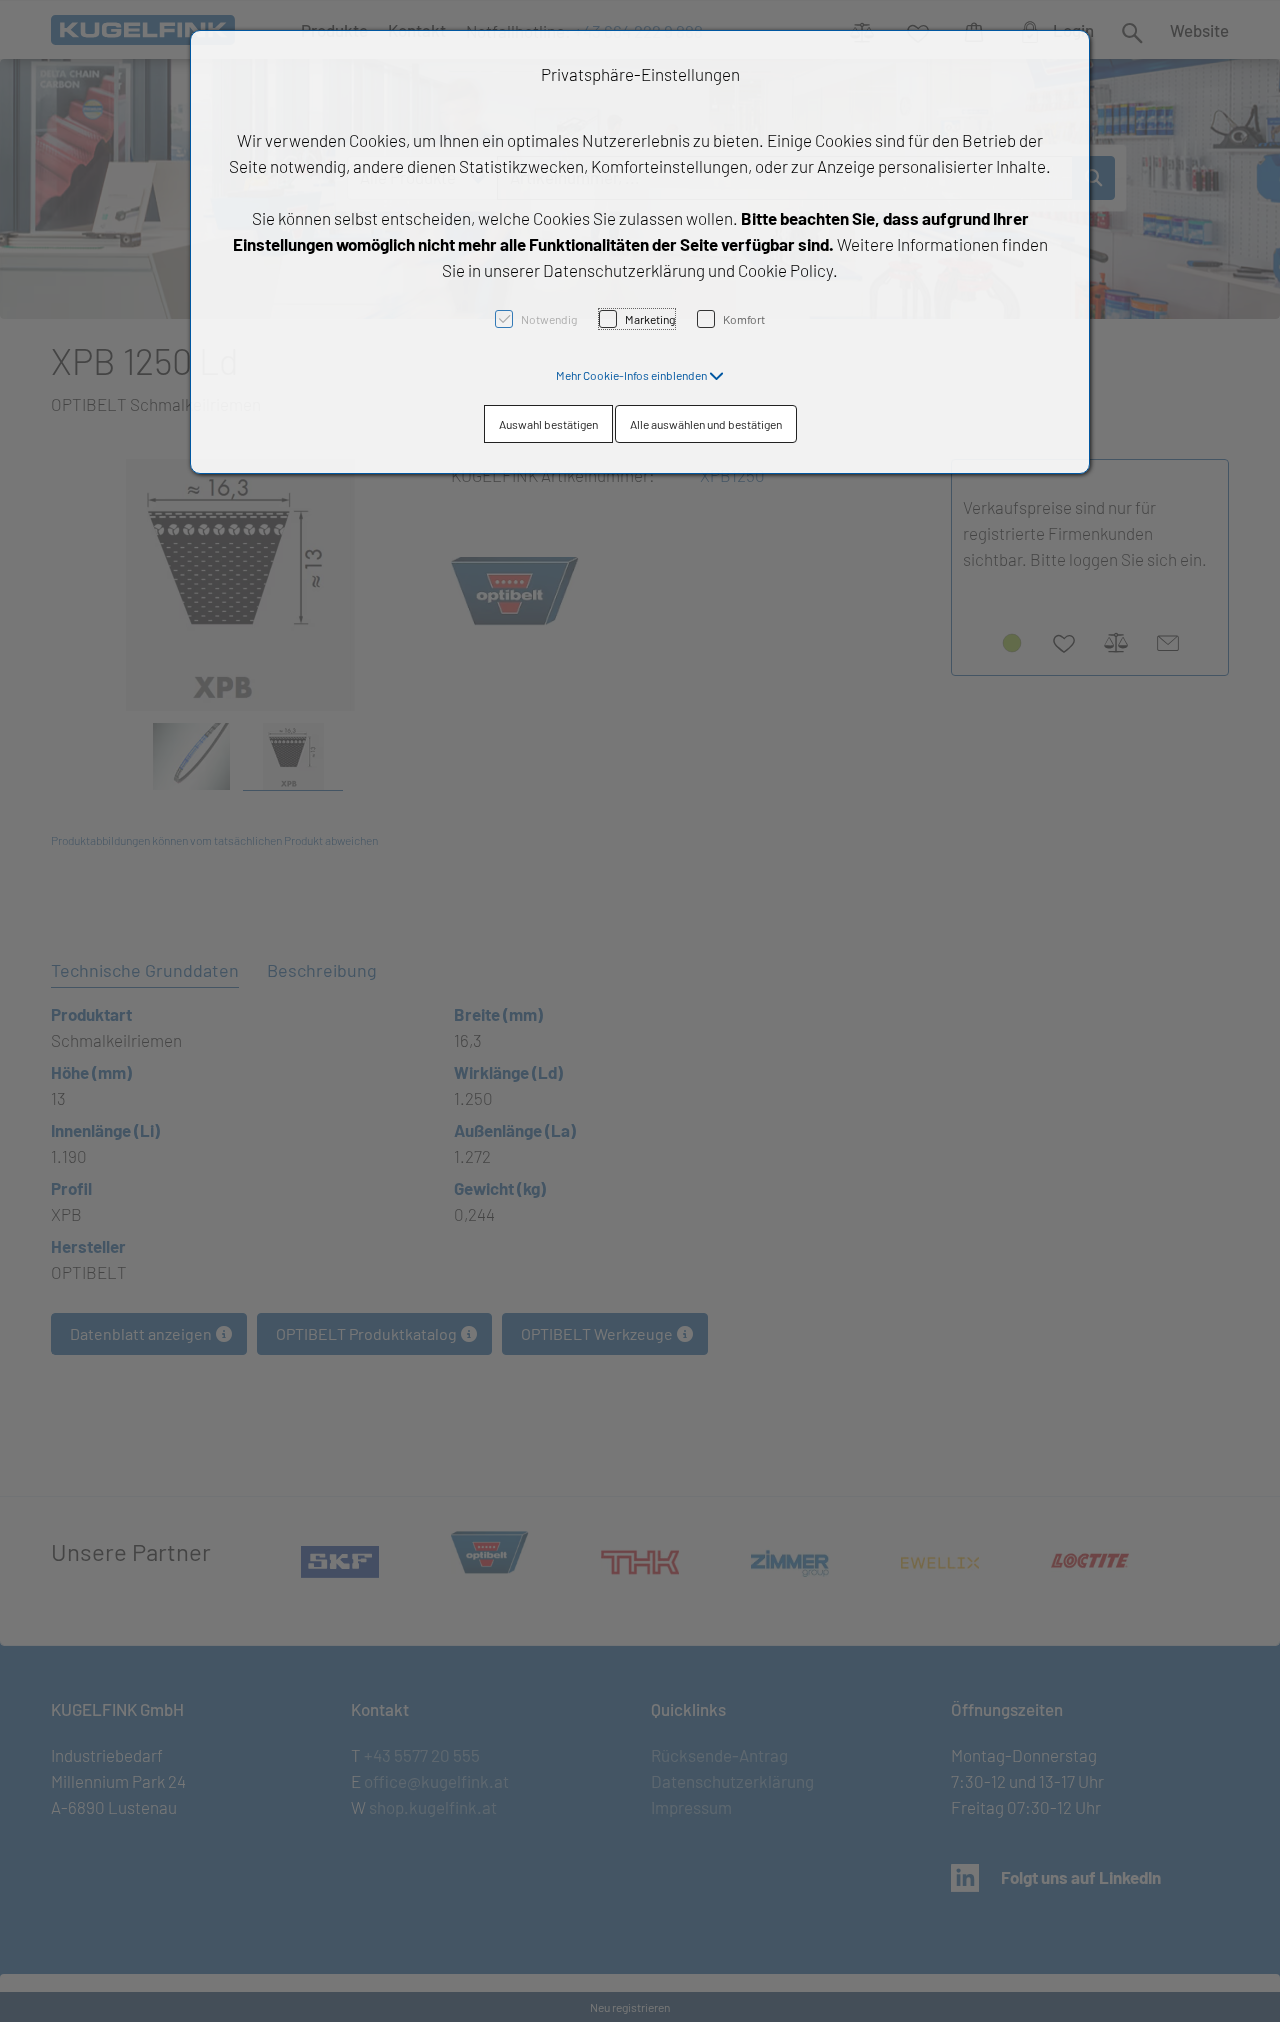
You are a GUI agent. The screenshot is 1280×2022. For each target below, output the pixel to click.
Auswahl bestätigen (548, 424)
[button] (640, 375)
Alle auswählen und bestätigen (706, 424)
